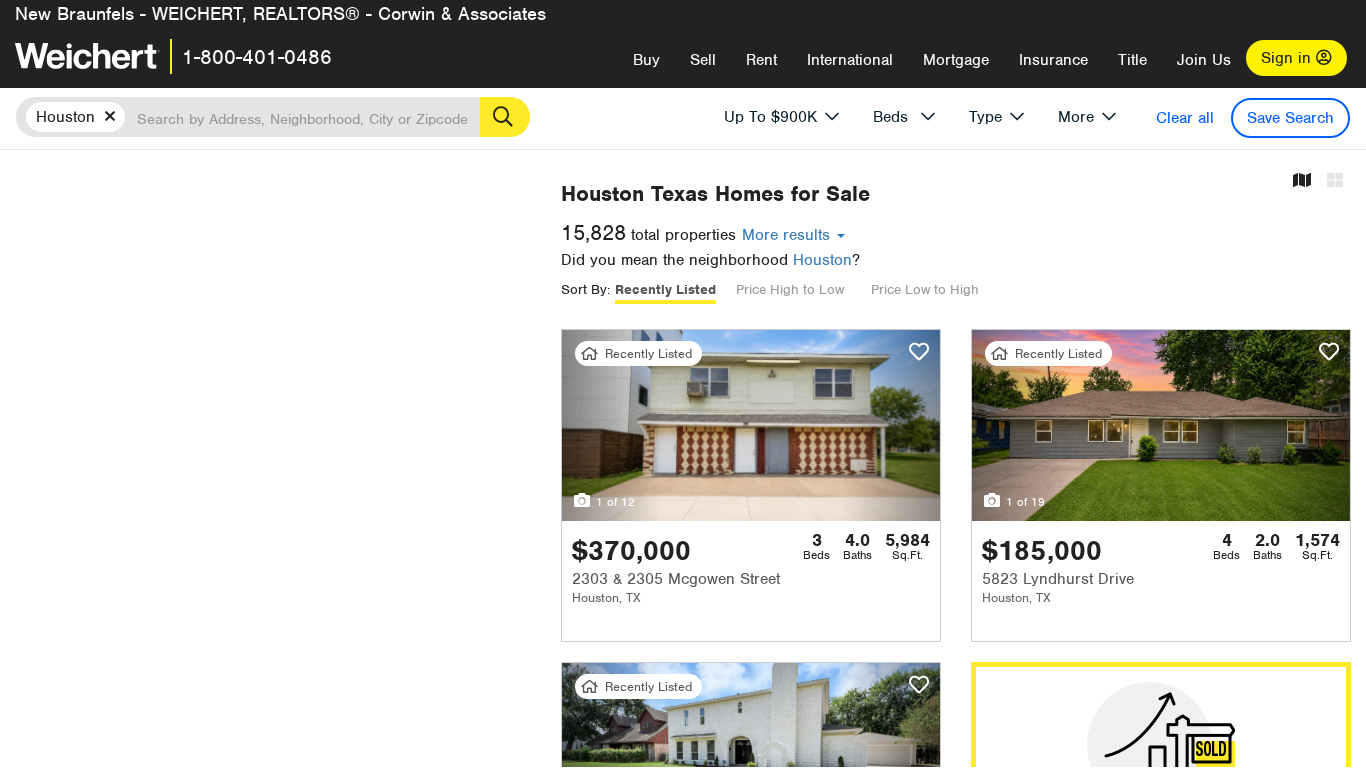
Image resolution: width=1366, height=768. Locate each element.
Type (985, 117)
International (850, 60)
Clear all (1185, 118)
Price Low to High (925, 289)
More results (788, 235)
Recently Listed (665, 289)
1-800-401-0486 (257, 57)
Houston (822, 260)
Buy (646, 60)
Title (1132, 60)
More (1076, 117)
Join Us (1204, 60)
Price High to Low (790, 289)
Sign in (1288, 58)
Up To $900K (770, 117)
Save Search (1290, 118)
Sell (703, 60)
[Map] (1302, 181)
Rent (761, 60)
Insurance (1053, 60)
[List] (1335, 181)
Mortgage (956, 60)
